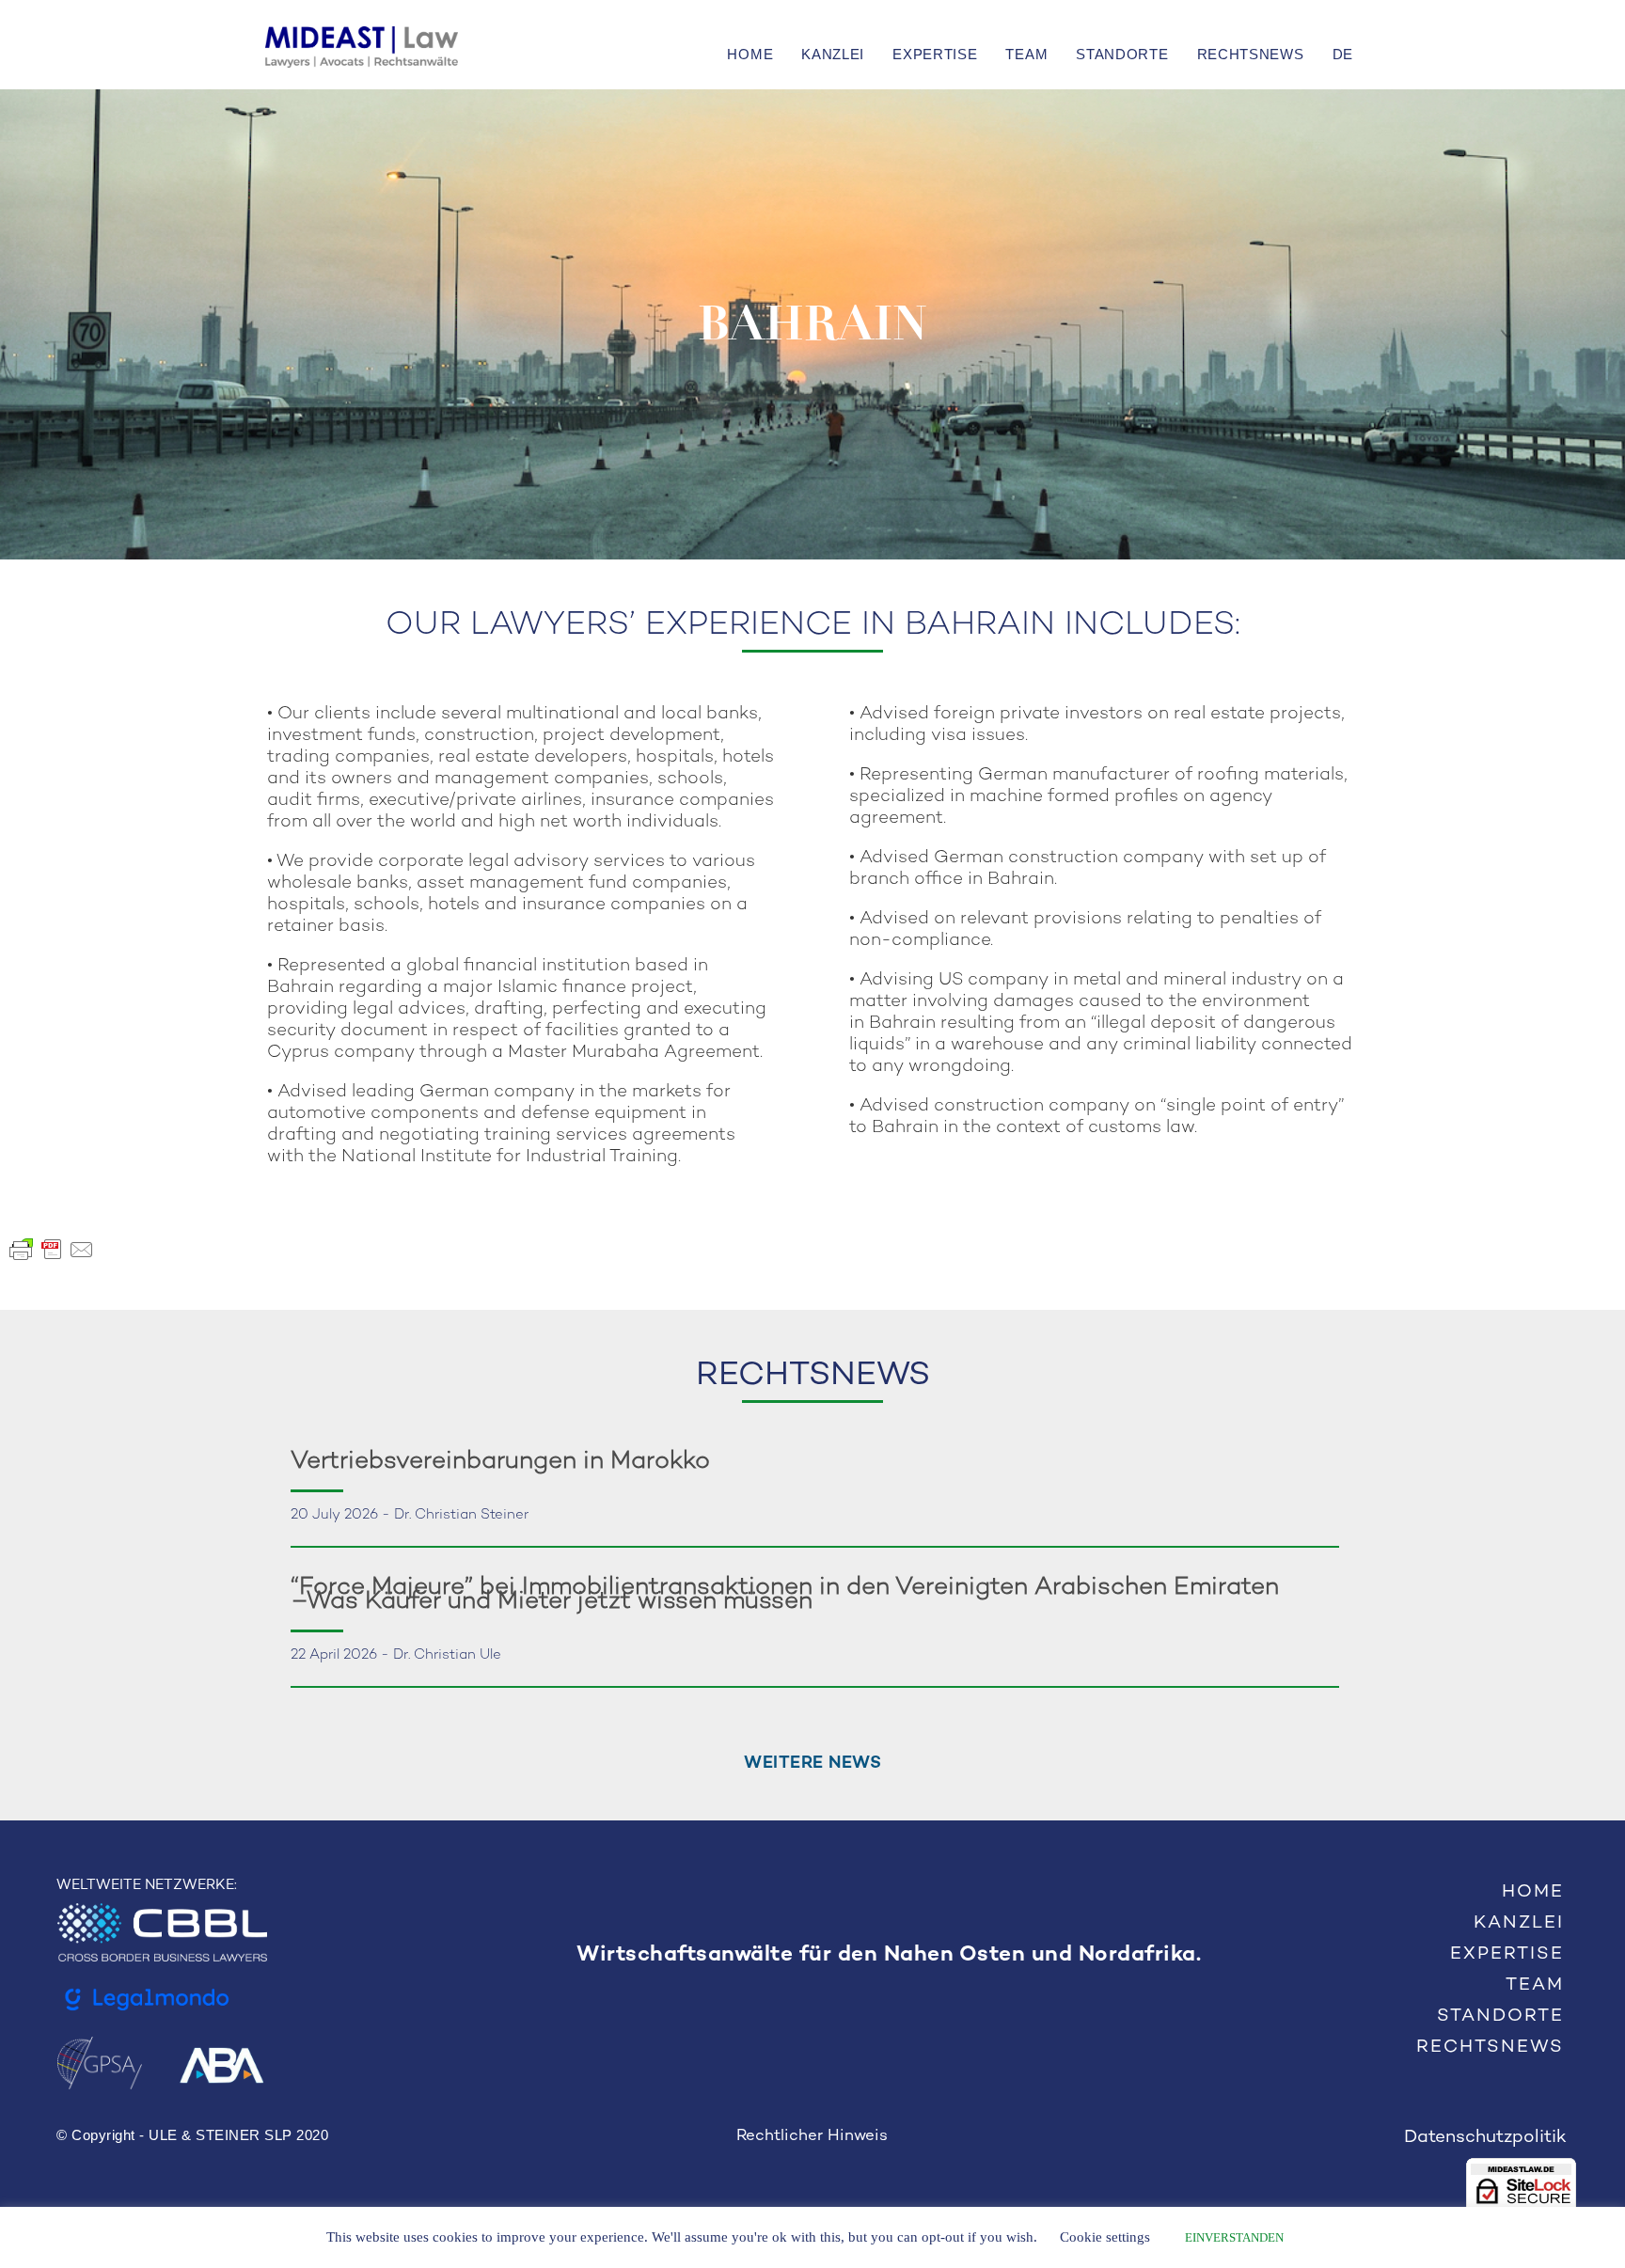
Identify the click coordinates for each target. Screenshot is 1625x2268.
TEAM (1026, 54)
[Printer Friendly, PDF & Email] (52, 1249)
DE (1343, 54)
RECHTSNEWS (1251, 54)
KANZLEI (833, 54)
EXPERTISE (935, 54)
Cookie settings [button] (1105, 2237)
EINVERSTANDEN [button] (1234, 2237)
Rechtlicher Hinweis (812, 2136)
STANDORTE (1122, 54)
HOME (750, 54)
